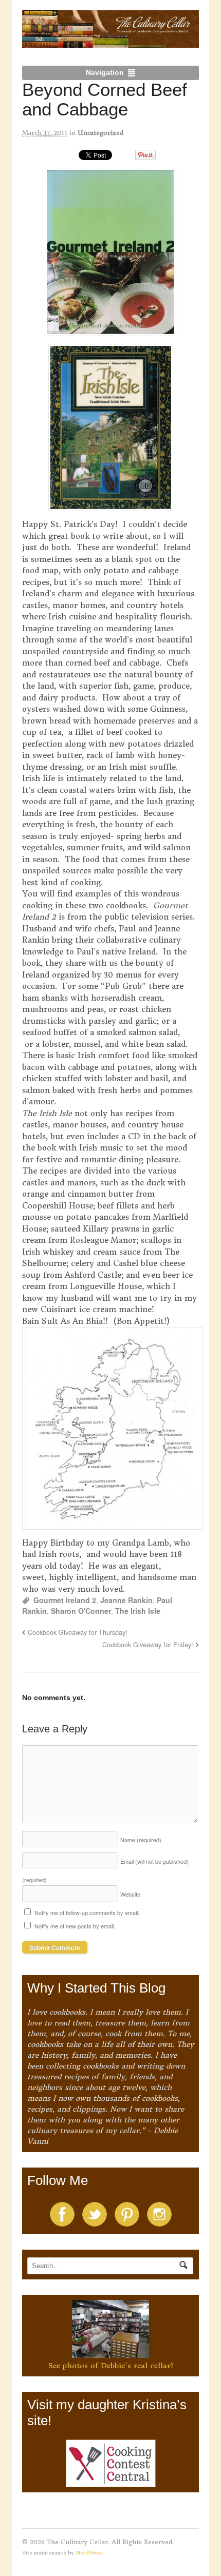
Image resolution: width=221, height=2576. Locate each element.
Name (141, 1840)
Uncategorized (100, 133)
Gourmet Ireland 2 (65, 1600)
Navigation (105, 72)
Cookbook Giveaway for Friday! (148, 1645)
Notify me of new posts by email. (75, 1926)
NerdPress (89, 2553)
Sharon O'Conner (81, 1611)
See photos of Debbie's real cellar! (111, 2366)
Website (130, 1894)
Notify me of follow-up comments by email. (87, 1913)
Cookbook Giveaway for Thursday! (78, 1632)
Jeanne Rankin (126, 1600)
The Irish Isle (138, 1611)
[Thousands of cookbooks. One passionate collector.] (111, 42)
